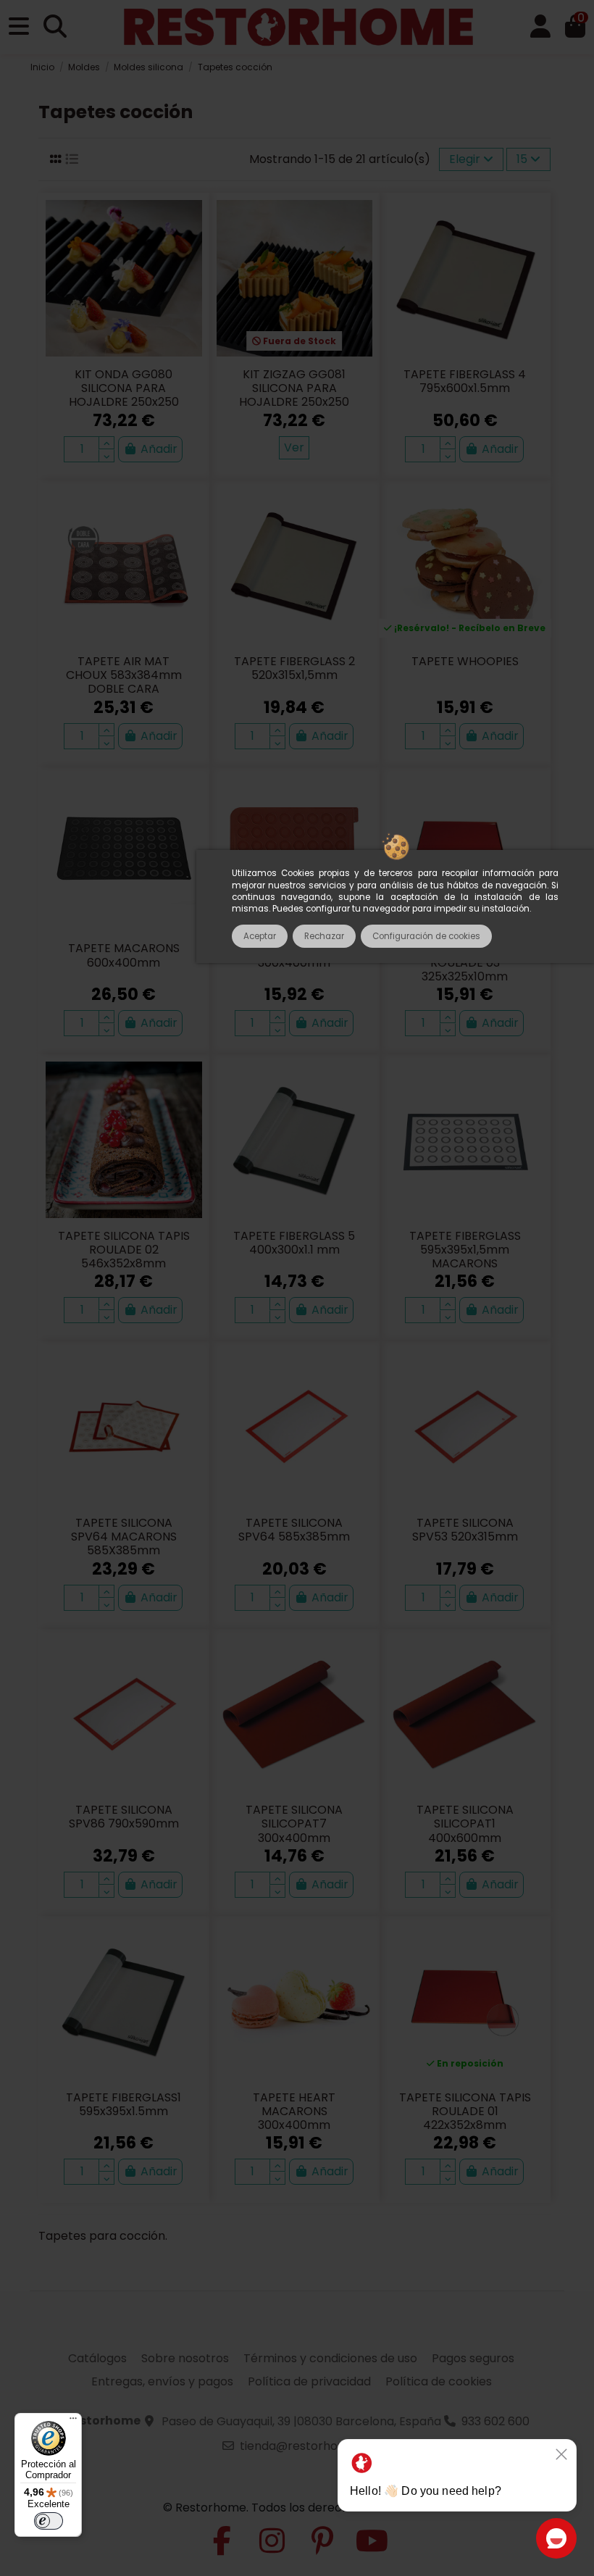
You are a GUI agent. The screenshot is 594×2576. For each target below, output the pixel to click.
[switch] (49, 2521)
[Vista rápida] (190, 250)
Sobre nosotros (185, 2358)
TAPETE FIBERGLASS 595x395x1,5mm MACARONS (465, 1250)
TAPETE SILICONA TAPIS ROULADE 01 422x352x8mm (465, 2111)
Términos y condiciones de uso (330, 2358)
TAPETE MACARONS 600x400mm (124, 955)
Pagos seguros (473, 2358)
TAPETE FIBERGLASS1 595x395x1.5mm (124, 2104)
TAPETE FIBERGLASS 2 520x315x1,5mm (294, 668)
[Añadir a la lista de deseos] (190, 223)
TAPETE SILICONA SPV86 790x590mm (124, 1817)
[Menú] (73, 2422)
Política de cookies (439, 2381)
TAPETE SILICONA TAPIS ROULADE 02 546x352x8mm (124, 1250)
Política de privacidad (309, 2381)
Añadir (159, 449)
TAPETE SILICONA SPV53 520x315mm (465, 1530)
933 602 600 (495, 2421)
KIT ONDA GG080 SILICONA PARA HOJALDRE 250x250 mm (124, 395)
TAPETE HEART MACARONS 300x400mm (294, 2111)
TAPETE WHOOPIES (465, 661)
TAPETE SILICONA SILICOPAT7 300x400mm (294, 1823)
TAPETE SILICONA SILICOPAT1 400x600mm (465, 1823)
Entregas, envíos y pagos (162, 2381)
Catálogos (97, 2358)
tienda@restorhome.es (306, 2446)
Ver (294, 447)
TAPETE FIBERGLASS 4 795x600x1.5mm (465, 381)
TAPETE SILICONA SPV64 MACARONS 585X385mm (124, 1537)
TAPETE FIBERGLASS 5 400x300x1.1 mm (294, 1243)
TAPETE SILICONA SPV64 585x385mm (294, 1530)
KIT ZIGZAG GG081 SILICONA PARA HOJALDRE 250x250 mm (294, 395)
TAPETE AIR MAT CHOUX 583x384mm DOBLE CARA (124, 675)
